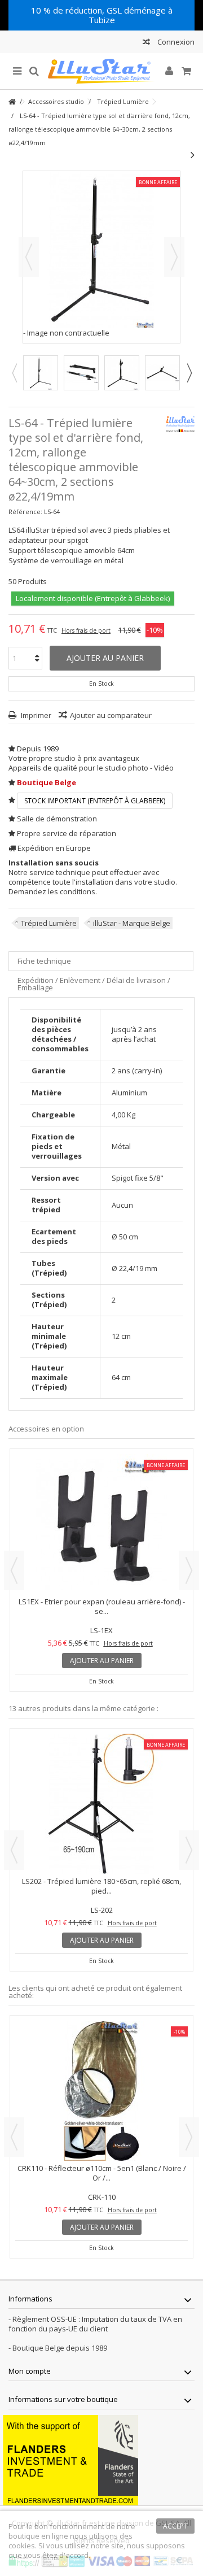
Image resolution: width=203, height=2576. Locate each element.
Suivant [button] (174, 257)
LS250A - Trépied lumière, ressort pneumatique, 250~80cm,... (102, 1886)
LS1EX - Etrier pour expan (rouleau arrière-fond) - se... (102, 1606)
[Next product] (193, 155)
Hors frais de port (86, 630)
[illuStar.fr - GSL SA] (101, 71)
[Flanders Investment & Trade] (70, 2460)
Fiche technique (44, 961)
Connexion (175, 42)
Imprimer (35, 715)
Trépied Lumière (49, 923)
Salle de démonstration (57, 819)
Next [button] (189, 373)
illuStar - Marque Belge (132, 923)
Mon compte (30, 2371)
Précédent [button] (29, 257)
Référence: (25, 512)
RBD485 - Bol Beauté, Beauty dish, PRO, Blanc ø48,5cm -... (102, 2173)
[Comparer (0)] (146, 43)
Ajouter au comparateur (111, 715)
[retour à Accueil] (12, 102)
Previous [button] (14, 373)
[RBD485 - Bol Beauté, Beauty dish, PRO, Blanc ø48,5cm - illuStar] (101, 2091)
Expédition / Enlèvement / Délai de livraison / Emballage (94, 984)
